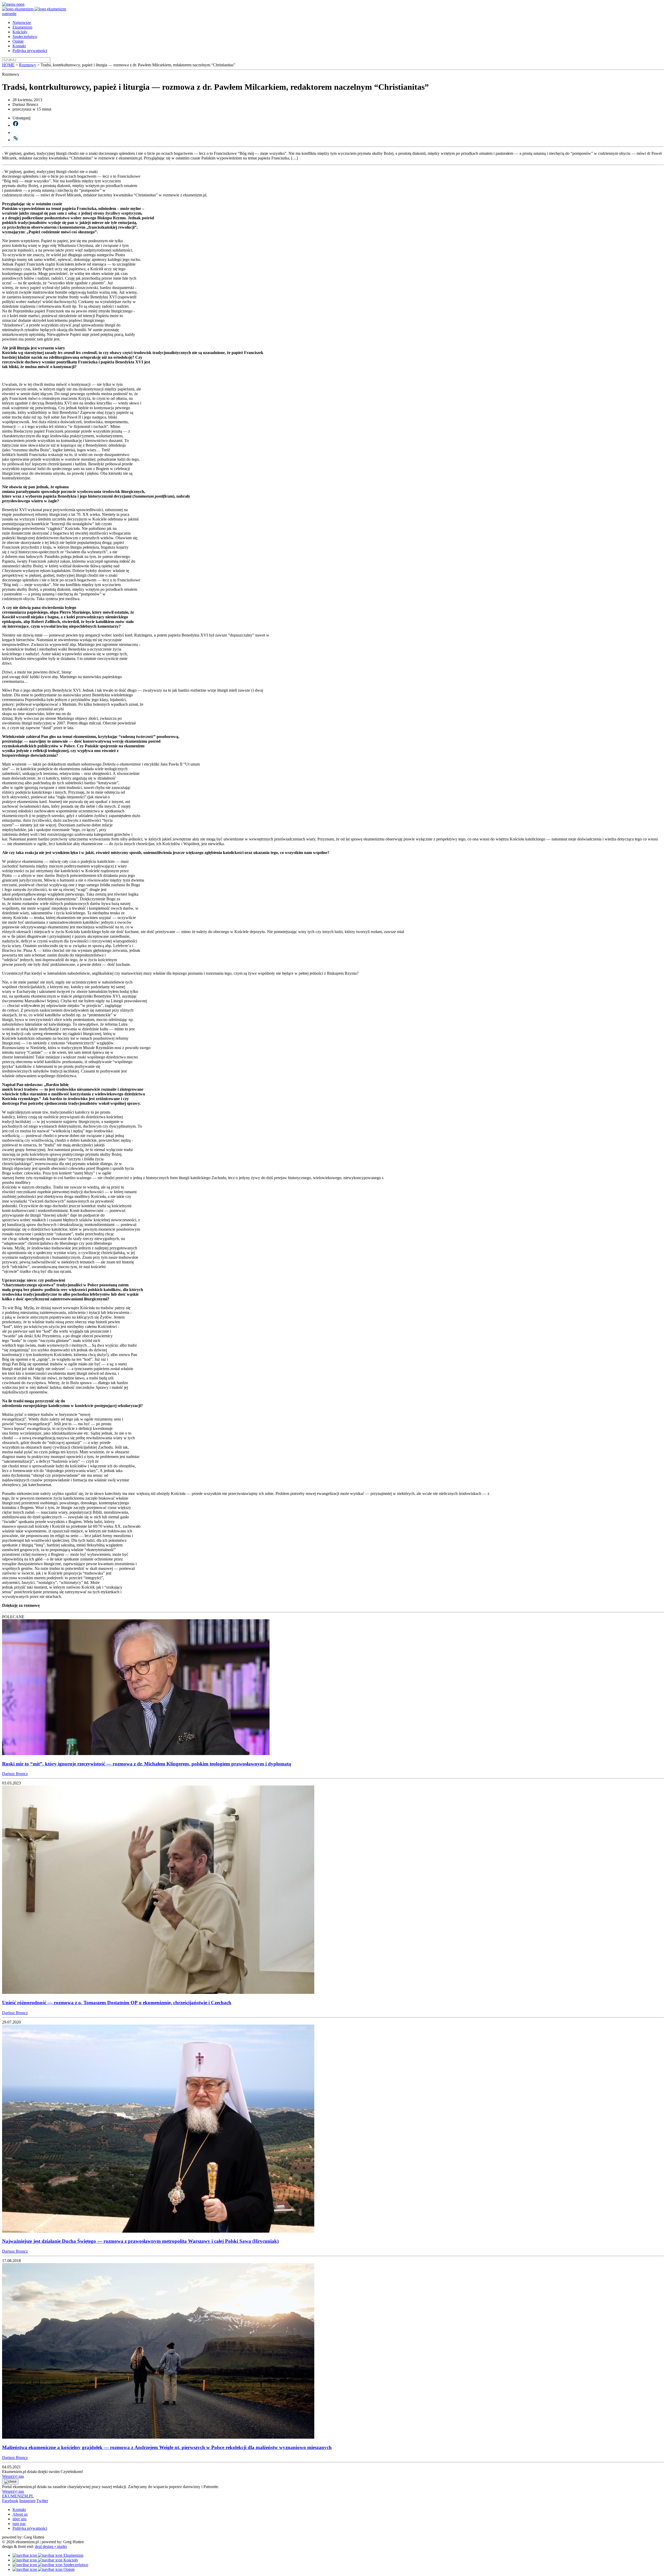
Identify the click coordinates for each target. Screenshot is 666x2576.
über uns (20, 2519)
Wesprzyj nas (13, 2476)
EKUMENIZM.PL (18, 2496)
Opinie (18, 41)
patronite (9, 14)
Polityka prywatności (30, 51)
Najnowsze (22, 23)
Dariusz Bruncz (15, 1774)
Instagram (27, 2501)
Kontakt (19, 46)
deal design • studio (51, 2546)
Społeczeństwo (25, 37)
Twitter (42, 2501)
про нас (19, 2524)
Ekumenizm (22, 27)
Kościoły (20, 32)
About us (20, 2514)
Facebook (10, 2501)
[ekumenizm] (18, 9)
